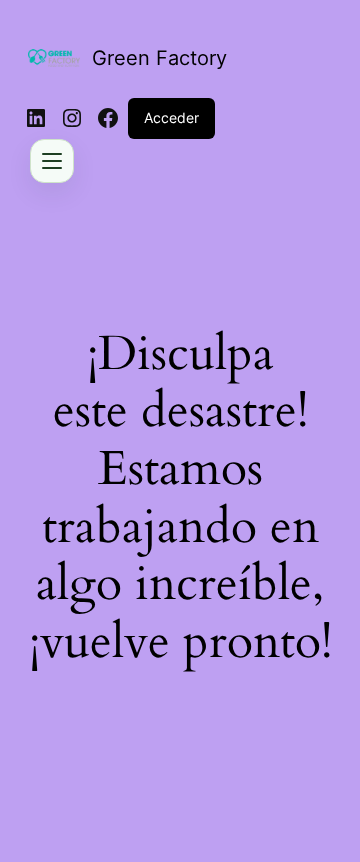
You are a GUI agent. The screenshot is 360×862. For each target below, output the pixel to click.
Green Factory (159, 58)
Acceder (171, 117)
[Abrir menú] (52, 161)
